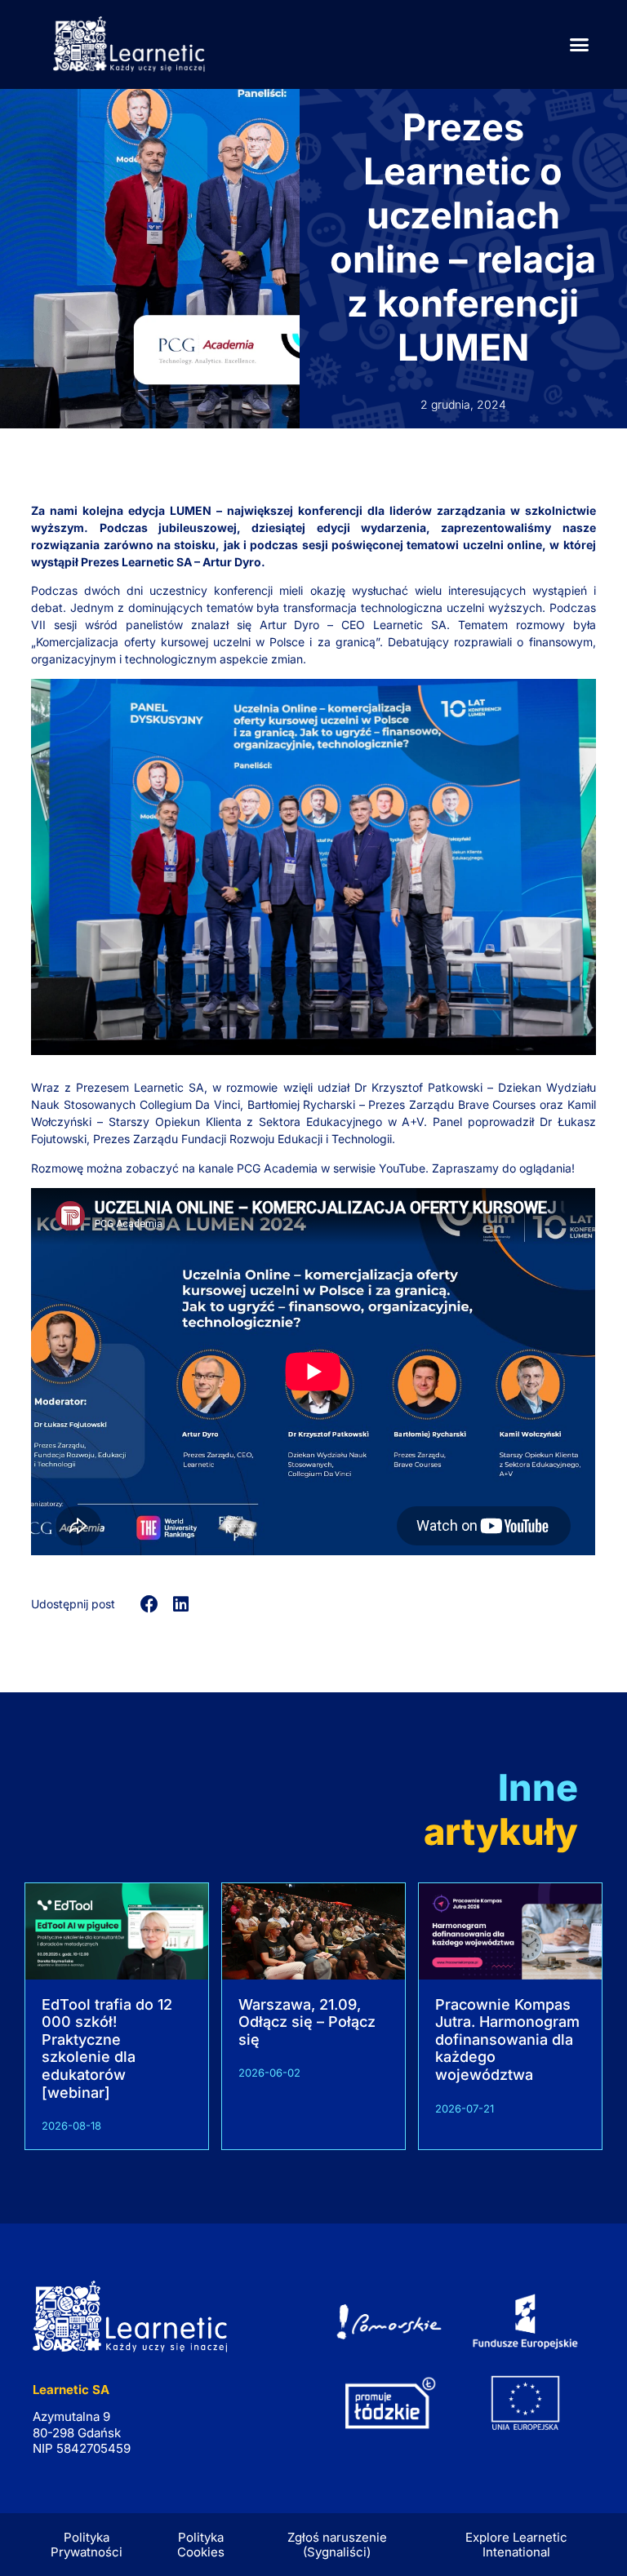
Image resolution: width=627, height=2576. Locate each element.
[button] (580, 45)
